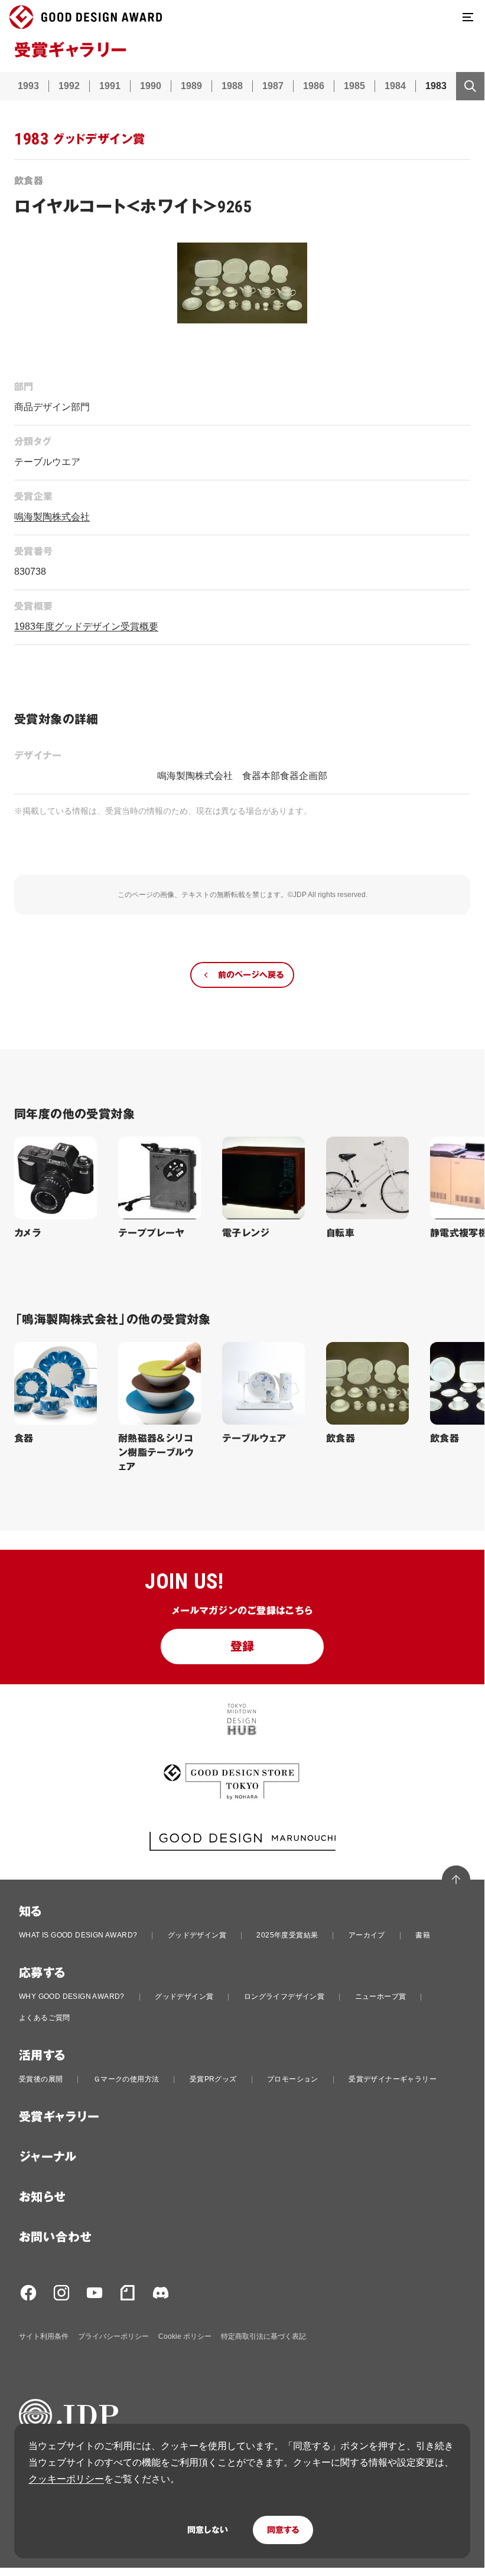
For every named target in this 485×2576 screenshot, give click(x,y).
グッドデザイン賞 (197, 1935)
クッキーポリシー (66, 2479)
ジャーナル (48, 2157)
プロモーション (293, 2079)
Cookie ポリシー (185, 2336)
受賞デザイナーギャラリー (393, 2079)
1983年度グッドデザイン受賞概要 (86, 626)
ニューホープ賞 (381, 1996)
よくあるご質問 (45, 2018)
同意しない (208, 2530)
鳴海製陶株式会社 (52, 517)
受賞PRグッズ (213, 2079)
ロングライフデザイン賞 (284, 1996)
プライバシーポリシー (113, 2336)
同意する (283, 2530)
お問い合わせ (55, 2237)
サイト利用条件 (44, 2336)
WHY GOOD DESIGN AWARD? (72, 1996)
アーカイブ (367, 1935)
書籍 (423, 1935)
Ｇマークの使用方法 (126, 2079)
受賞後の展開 (41, 2079)
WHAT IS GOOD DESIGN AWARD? (78, 1935)
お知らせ (43, 2197)
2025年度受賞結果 (287, 1935)
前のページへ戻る (251, 975)
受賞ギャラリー (59, 2117)
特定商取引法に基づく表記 (263, 2336)
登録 (243, 1647)
